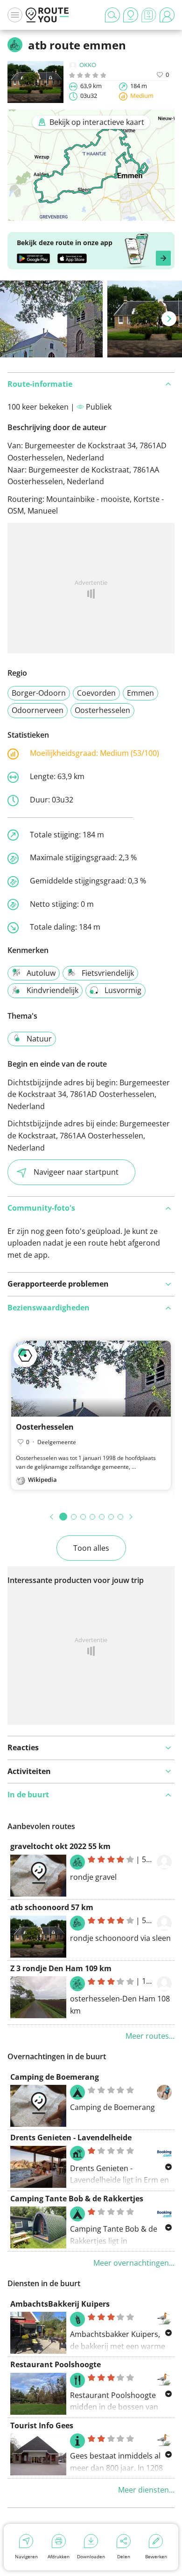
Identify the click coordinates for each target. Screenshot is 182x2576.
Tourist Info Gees (42, 2425)
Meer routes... (150, 2036)
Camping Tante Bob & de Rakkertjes (77, 2199)
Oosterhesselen (102, 710)
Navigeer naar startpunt (76, 1172)
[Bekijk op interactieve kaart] (91, 214)
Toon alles (91, 1548)
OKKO (88, 65)
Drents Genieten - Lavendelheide (71, 2138)
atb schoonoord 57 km (52, 1907)
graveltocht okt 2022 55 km (60, 1846)
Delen (124, 2556)
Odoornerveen (38, 710)
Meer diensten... (146, 2490)
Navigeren (26, 2556)
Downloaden (91, 2556)
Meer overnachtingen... (134, 2263)
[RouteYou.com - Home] (47, 15)
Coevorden (96, 693)
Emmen (140, 693)
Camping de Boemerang (55, 2077)
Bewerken (156, 2556)
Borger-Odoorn (39, 693)
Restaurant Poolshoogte (56, 2364)
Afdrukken (59, 2556)
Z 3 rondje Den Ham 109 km (61, 1968)
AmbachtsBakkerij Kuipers (60, 2304)
